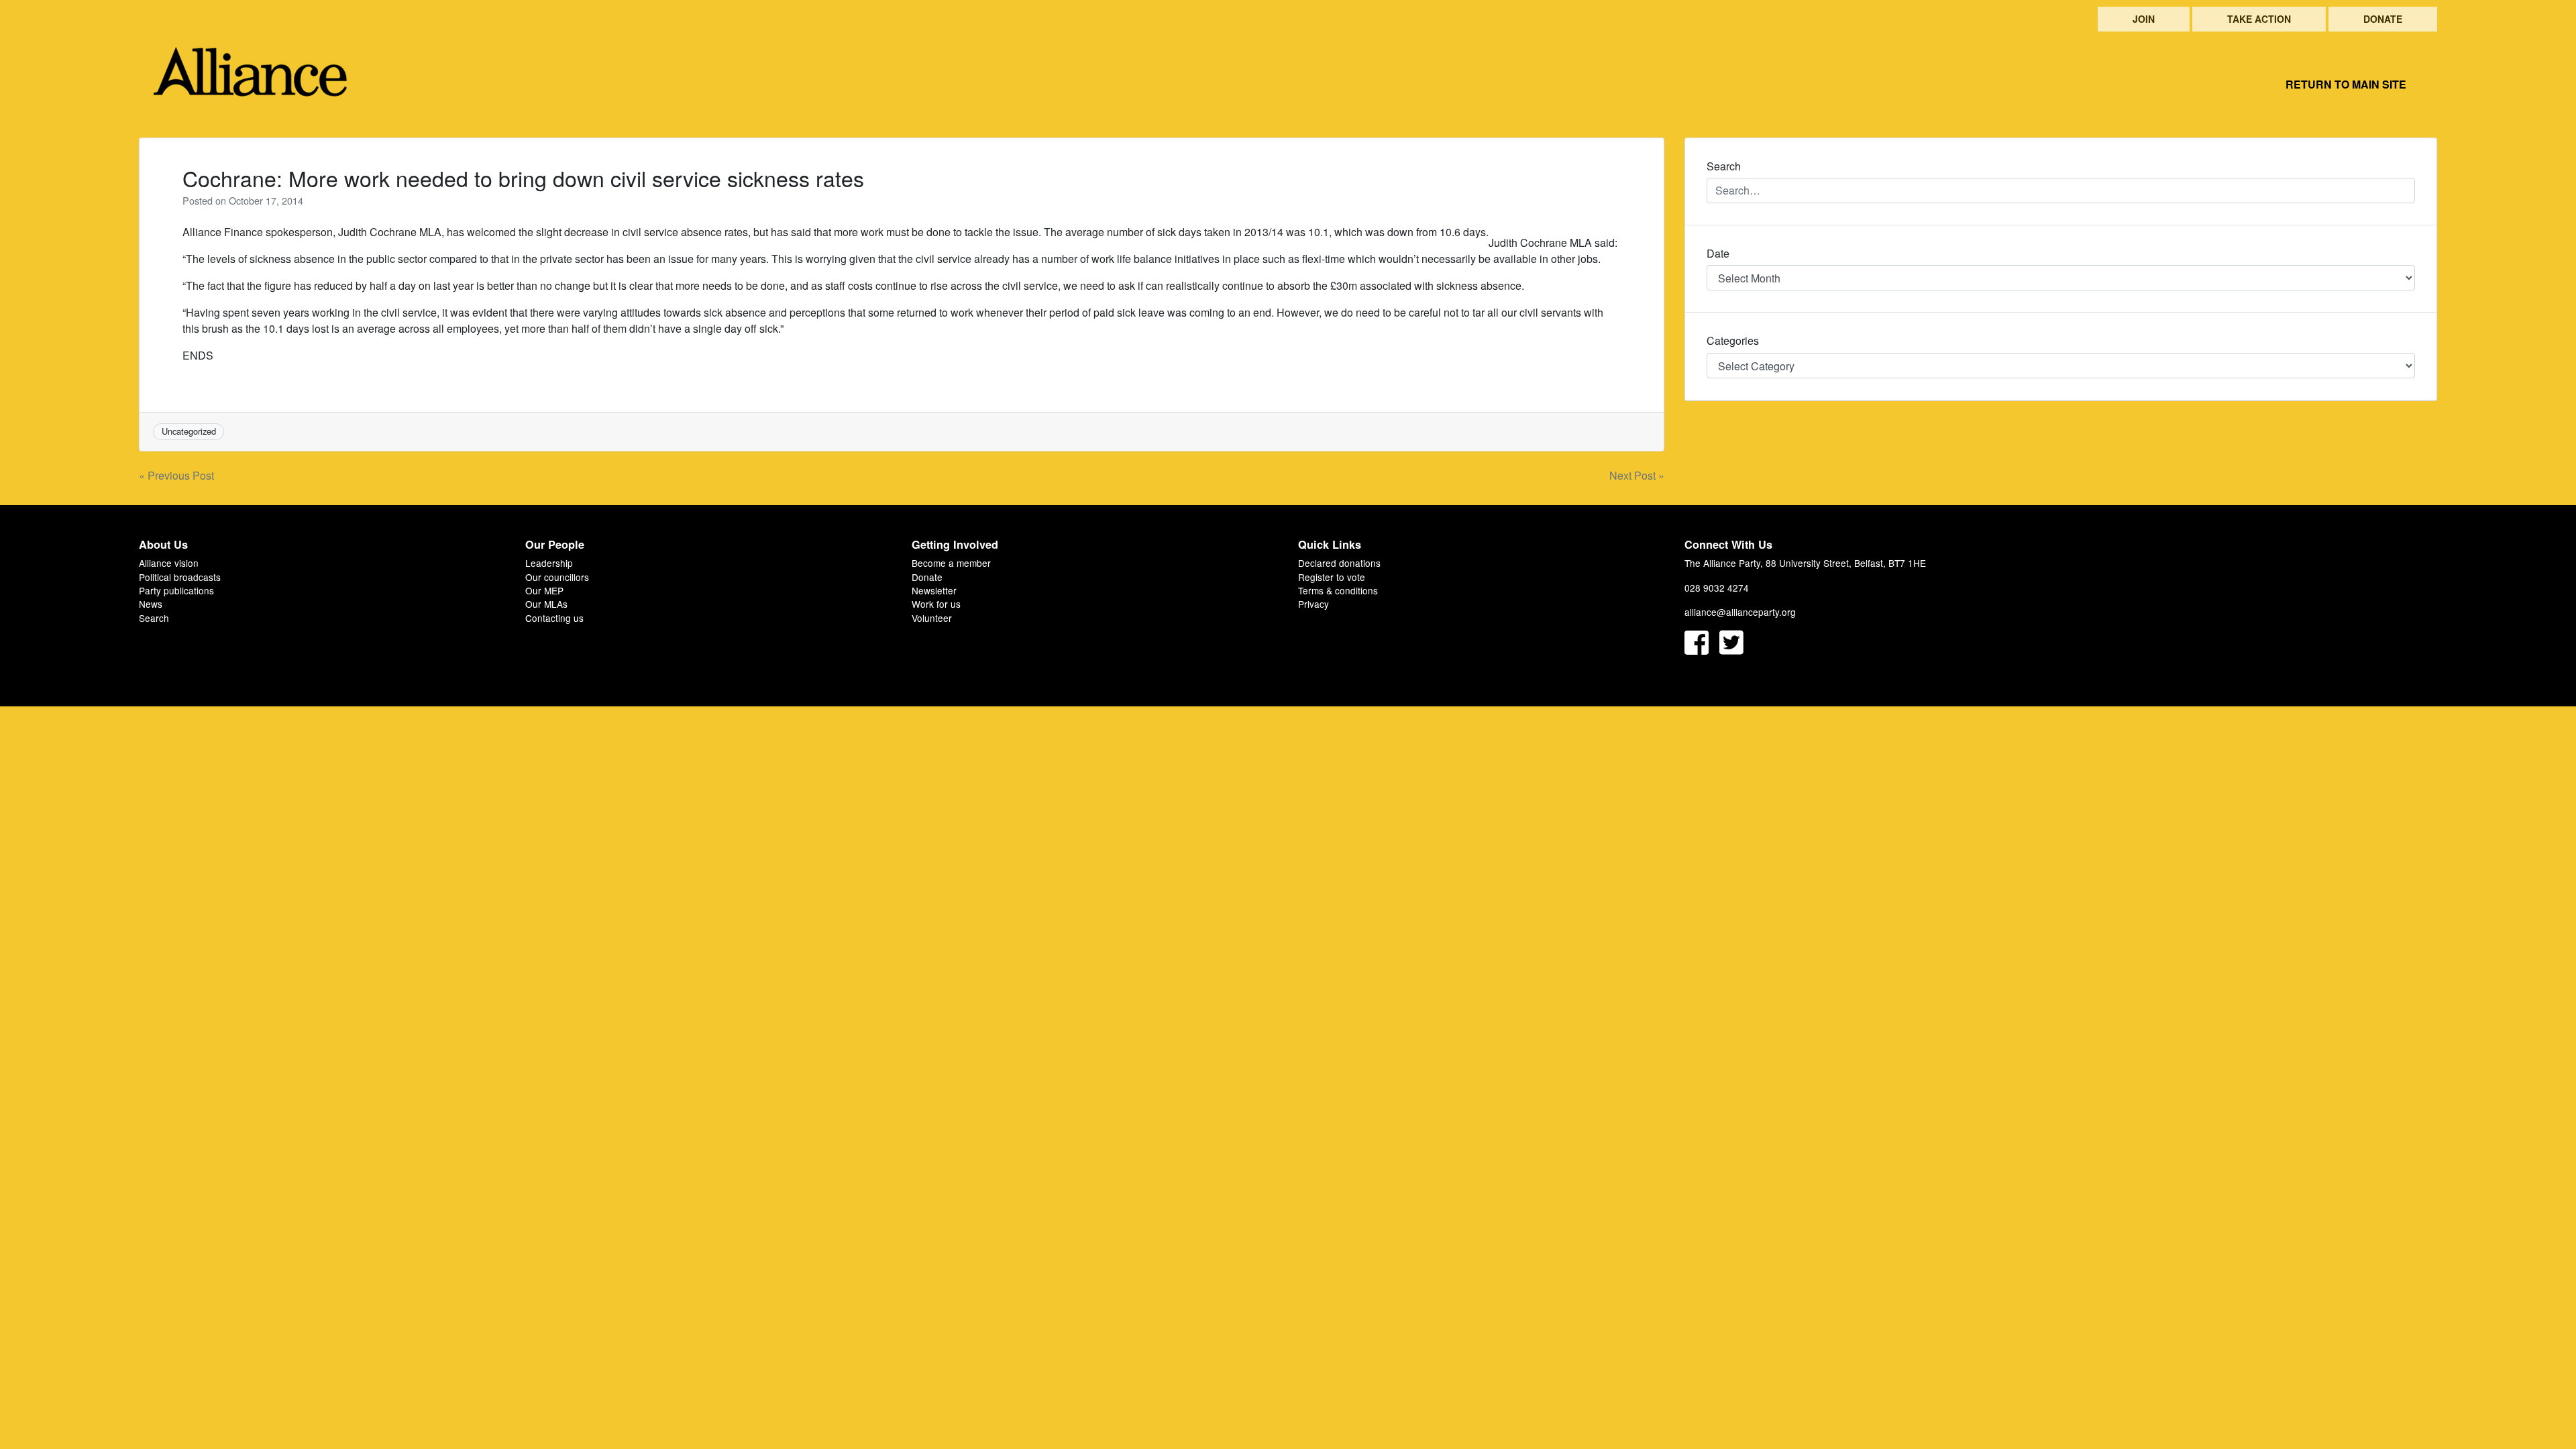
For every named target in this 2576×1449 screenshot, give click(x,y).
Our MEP (544, 590)
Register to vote (1332, 577)
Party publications (176, 590)
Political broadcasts (180, 577)
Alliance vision (169, 563)
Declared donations (1339, 563)
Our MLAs (546, 604)
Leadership (549, 563)
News (151, 604)
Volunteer (932, 618)
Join (2144, 19)
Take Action (2259, 19)
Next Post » (1637, 475)
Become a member (951, 563)
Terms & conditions (1338, 590)
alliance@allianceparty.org (1740, 612)
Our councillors (557, 577)
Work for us (936, 604)
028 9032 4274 (1717, 588)
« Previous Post (176, 475)
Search (154, 618)
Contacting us (554, 618)
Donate (2383, 19)
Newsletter (934, 590)
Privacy (1313, 604)
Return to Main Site (2346, 84)
